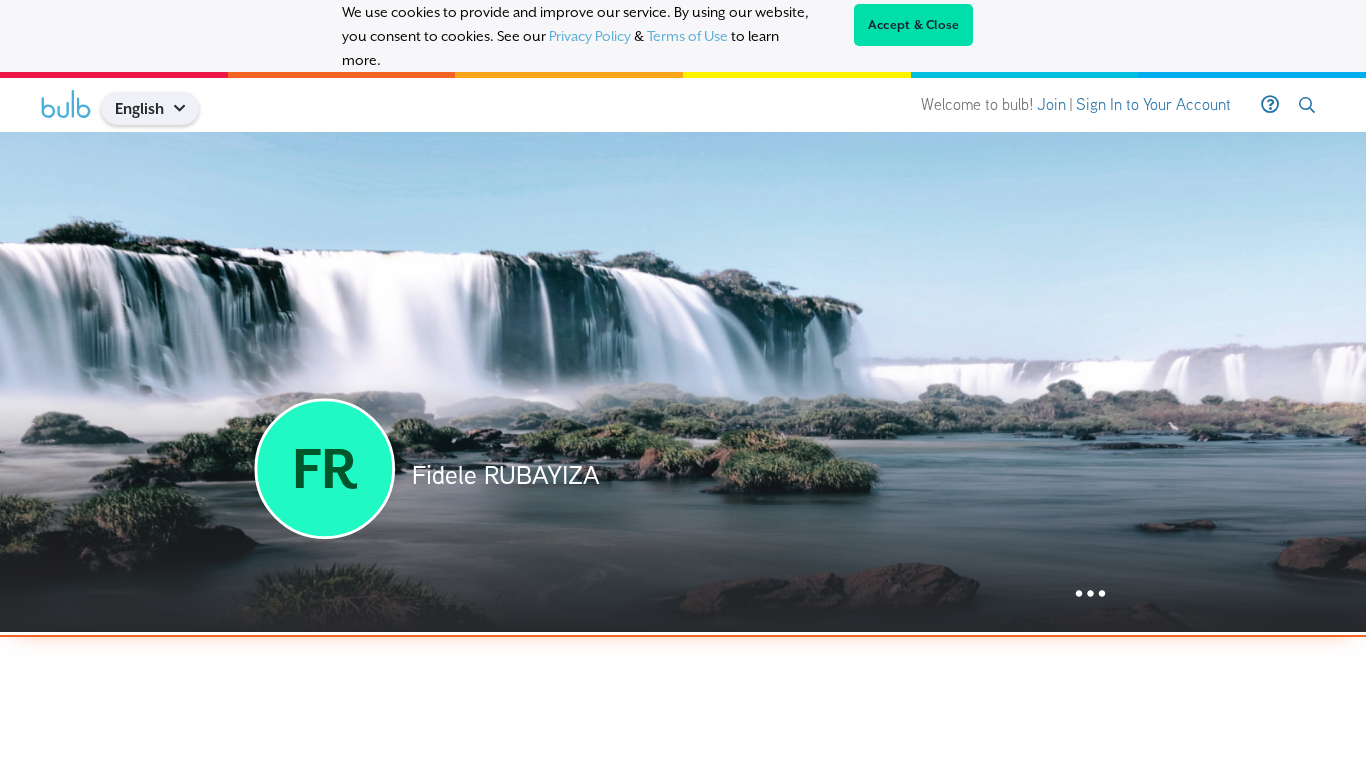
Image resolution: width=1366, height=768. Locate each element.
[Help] (1270, 105)
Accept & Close (914, 25)
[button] (187, 108)
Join (1051, 104)
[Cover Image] (683, 382)
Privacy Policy (590, 36)
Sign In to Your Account (1153, 104)
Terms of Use (687, 36)
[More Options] (1090, 594)
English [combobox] (139, 108)
